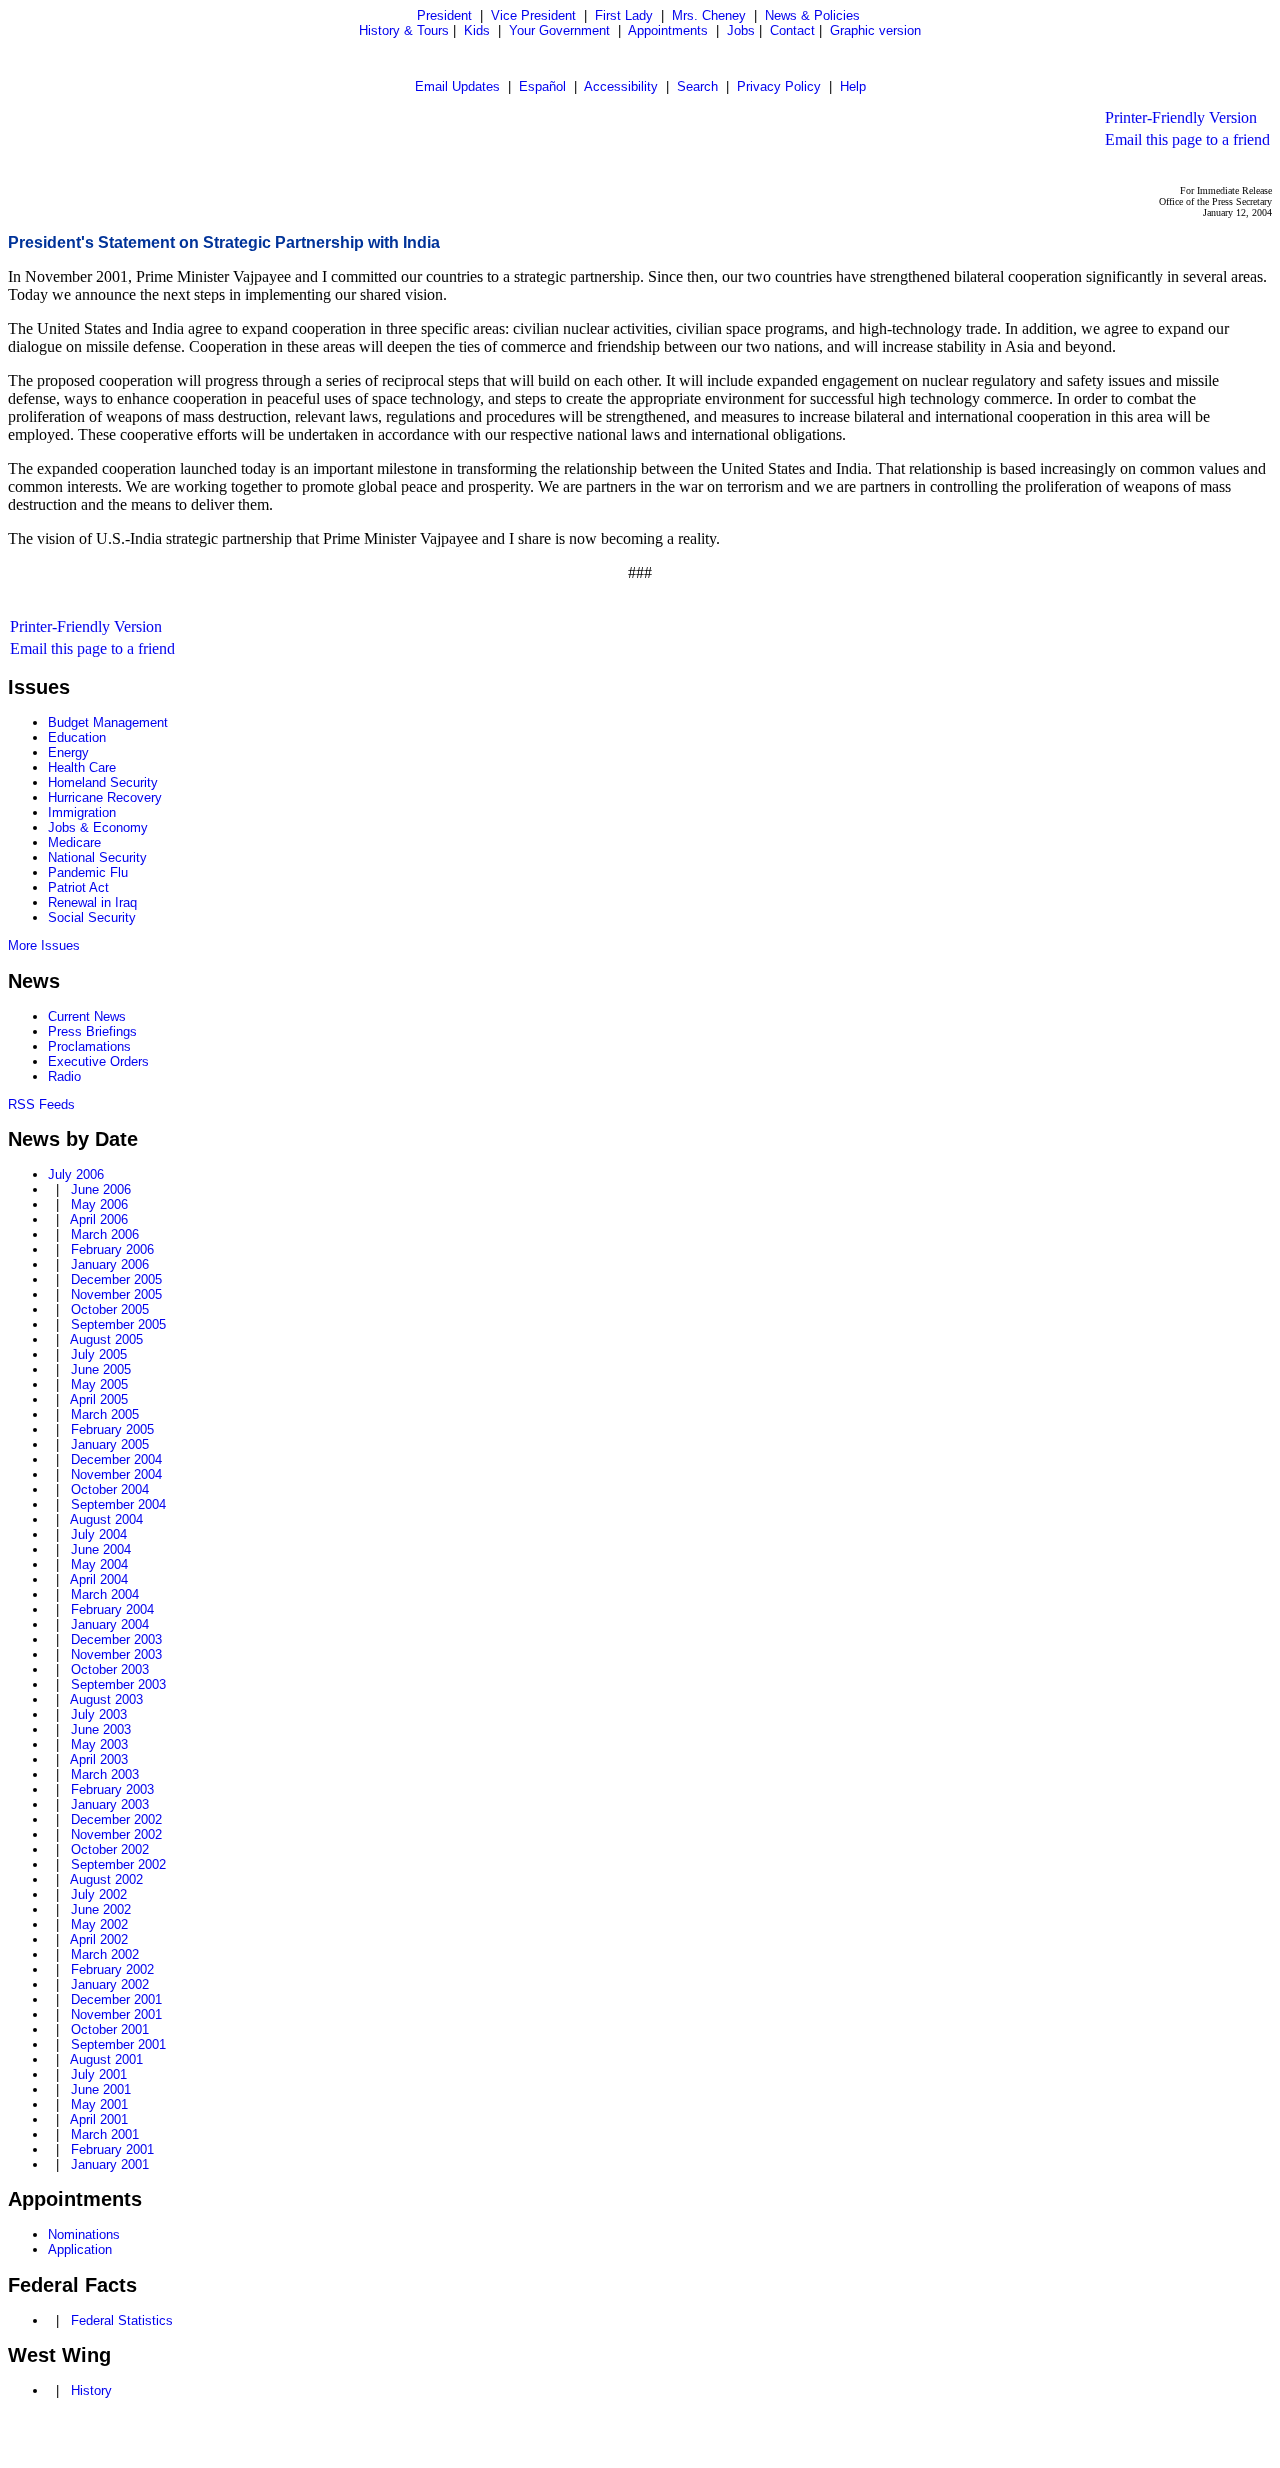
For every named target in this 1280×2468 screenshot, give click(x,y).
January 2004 (110, 1624)
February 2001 (112, 2149)
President (444, 15)
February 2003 (112, 1789)
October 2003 (110, 1669)
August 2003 (106, 1699)
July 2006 (76, 1174)
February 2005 (112, 1429)
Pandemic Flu (88, 872)
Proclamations (89, 1046)
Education (77, 737)
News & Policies (812, 15)
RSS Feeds (41, 1104)
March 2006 (105, 1234)
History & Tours (404, 30)
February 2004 (112, 1609)
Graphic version (875, 30)
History (91, 2390)
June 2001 (101, 2089)
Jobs (741, 30)
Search (697, 86)
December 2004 (116, 1459)
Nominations (84, 2234)
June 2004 (101, 1549)
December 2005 (116, 1279)
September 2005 (118, 1324)
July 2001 (99, 2074)
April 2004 (99, 1579)
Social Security (92, 917)
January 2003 (110, 1804)
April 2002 (99, 1939)
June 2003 (101, 1729)
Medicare (74, 842)
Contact (792, 30)
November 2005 (116, 1294)
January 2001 (110, 2164)
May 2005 (99, 1384)
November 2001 (116, 2014)
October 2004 (110, 1489)
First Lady (624, 15)
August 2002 (106, 1879)
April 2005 (99, 1399)
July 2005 (99, 1354)
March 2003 (105, 1774)
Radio (64, 1076)
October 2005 (110, 1309)
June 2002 (101, 1909)
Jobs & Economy (98, 827)
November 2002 (116, 1834)
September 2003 (118, 1684)
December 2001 (116, 1999)
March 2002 (105, 1954)
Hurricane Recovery (105, 797)
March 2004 (105, 1594)
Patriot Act (78, 887)
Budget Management (108, 722)
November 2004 (116, 1474)
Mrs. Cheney (709, 15)
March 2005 (105, 1414)
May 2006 (99, 1204)
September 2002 (118, 1864)
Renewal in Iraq (92, 902)
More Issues (44, 945)
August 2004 (106, 1519)
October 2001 (110, 2029)
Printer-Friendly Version (1181, 117)
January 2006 (110, 1264)
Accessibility (621, 86)
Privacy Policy (779, 86)
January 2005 (110, 1444)
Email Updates (457, 86)
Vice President (533, 15)
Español (542, 86)
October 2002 (110, 1849)
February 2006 (112, 1249)
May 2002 (99, 1924)
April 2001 (99, 2119)
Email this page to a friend (1187, 139)
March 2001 (105, 2134)
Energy (68, 752)
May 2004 (99, 1564)
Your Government (559, 30)
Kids (477, 30)
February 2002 (112, 1969)
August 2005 (106, 1339)
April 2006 (99, 1219)
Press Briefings (92, 1031)
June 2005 (101, 1369)
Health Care (82, 767)
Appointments (668, 30)
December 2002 (116, 1819)
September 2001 (118, 2044)
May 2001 (99, 2104)
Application (80, 2249)
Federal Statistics (122, 2320)
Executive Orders (98, 1061)
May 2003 (99, 1744)
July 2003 (99, 1714)
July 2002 (99, 1894)
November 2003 (116, 1654)
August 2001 (106, 2059)
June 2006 (101, 1189)
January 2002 (110, 1984)
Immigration (82, 812)
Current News (87, 1016)
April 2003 (99, 1759)
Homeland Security (103, 782)
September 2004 (118, 1504)
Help (853, 86)
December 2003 (116, 1639)
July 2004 (99, 1534)
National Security (97, 857)
